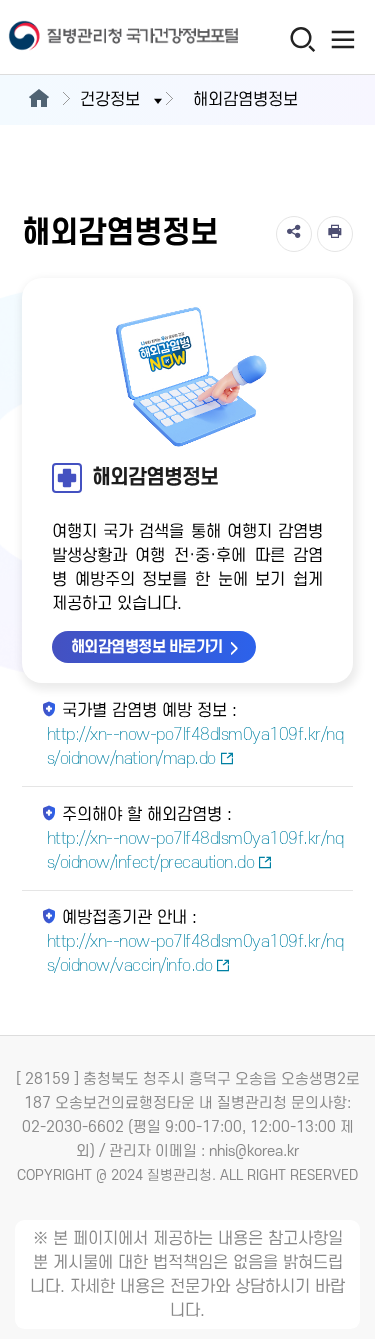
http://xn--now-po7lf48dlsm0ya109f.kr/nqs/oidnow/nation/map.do (195, 747)
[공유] (294, 234)
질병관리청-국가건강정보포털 (94, 37)
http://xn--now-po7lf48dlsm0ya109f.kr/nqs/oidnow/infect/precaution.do (195, 851)
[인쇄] (335, 234)
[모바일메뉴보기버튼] (342, 39)
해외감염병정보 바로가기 (147, 647)
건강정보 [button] (110, 100)
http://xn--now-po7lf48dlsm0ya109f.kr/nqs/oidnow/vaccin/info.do (195, 954)
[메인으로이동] (38, 100)
